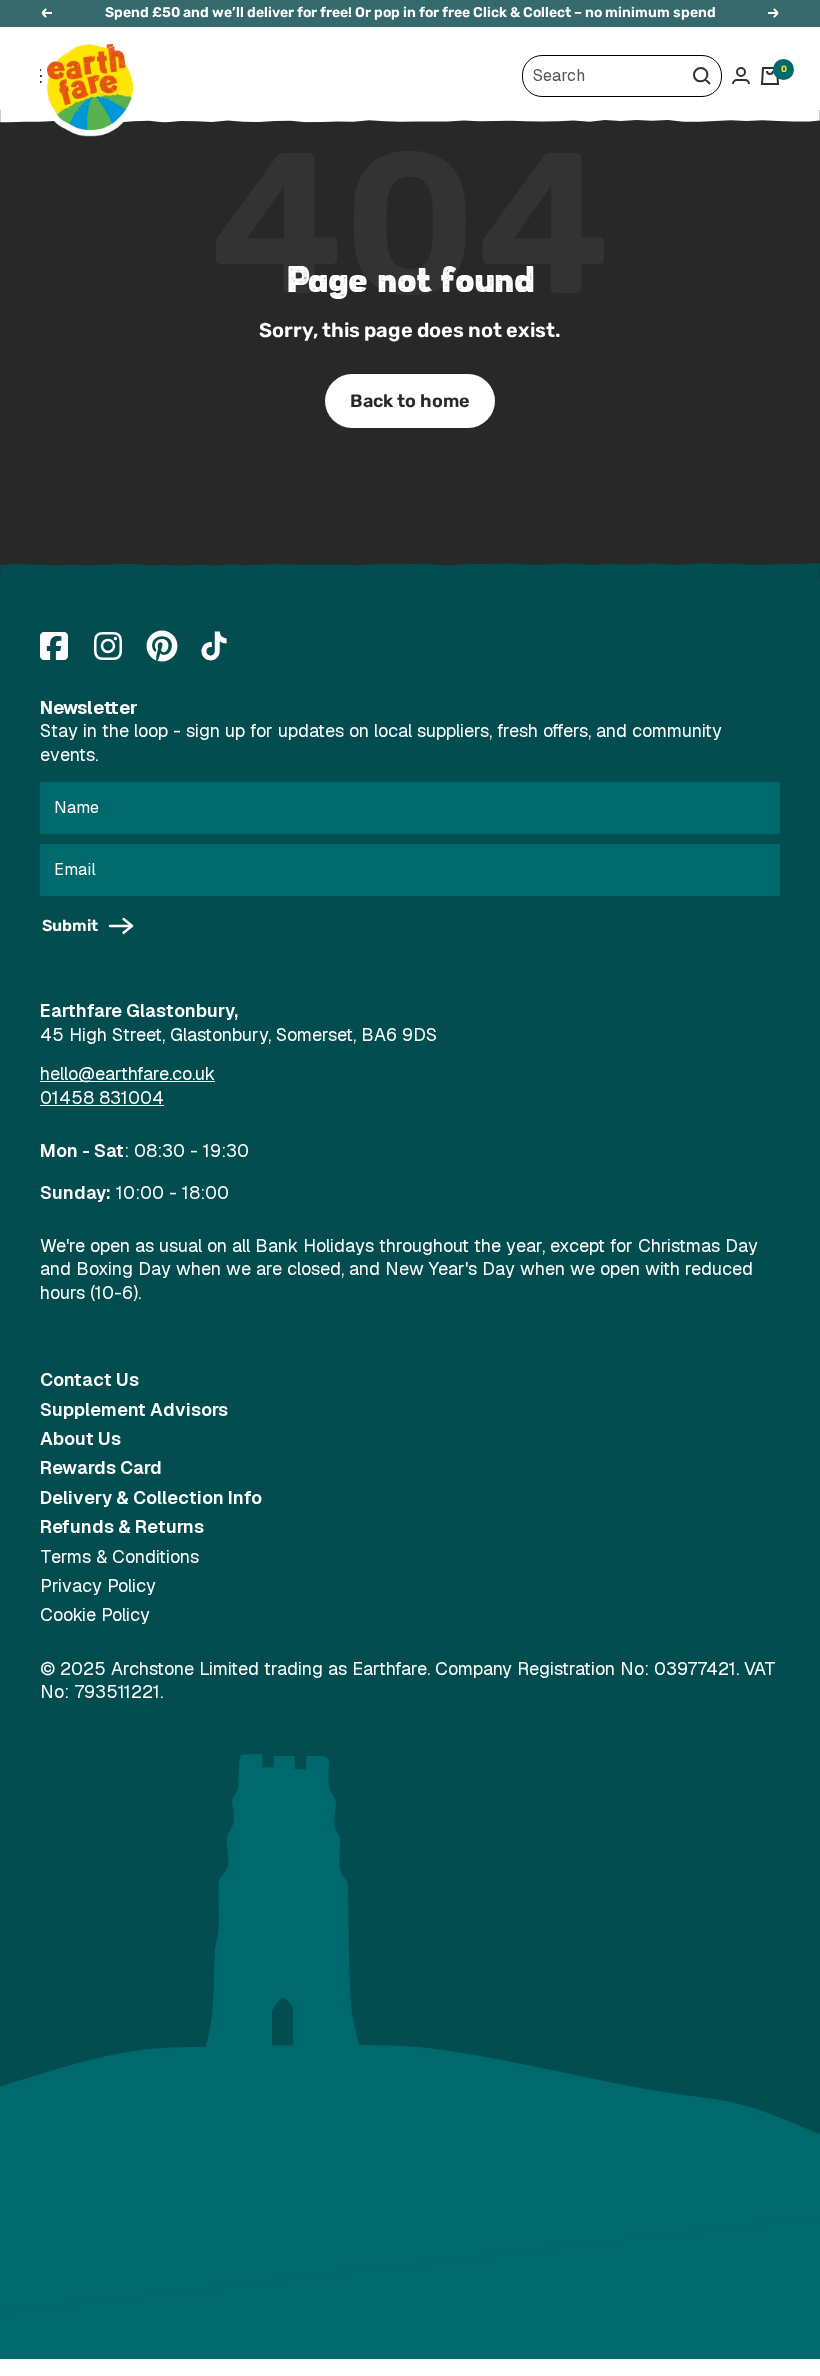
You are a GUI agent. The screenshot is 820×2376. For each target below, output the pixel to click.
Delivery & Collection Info (151, 1497)
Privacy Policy (98, 1585)
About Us (80, 1438)
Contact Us (89, 1379)
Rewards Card (101, 1467)
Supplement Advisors (134, 1409)
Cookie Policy (95, 1614)
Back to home (410, 401)
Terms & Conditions (119, 1556)
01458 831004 (102, 1097)
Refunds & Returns (122, 1526)
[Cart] (770, 76)
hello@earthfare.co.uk (127, 1073)
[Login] (741, 75)
